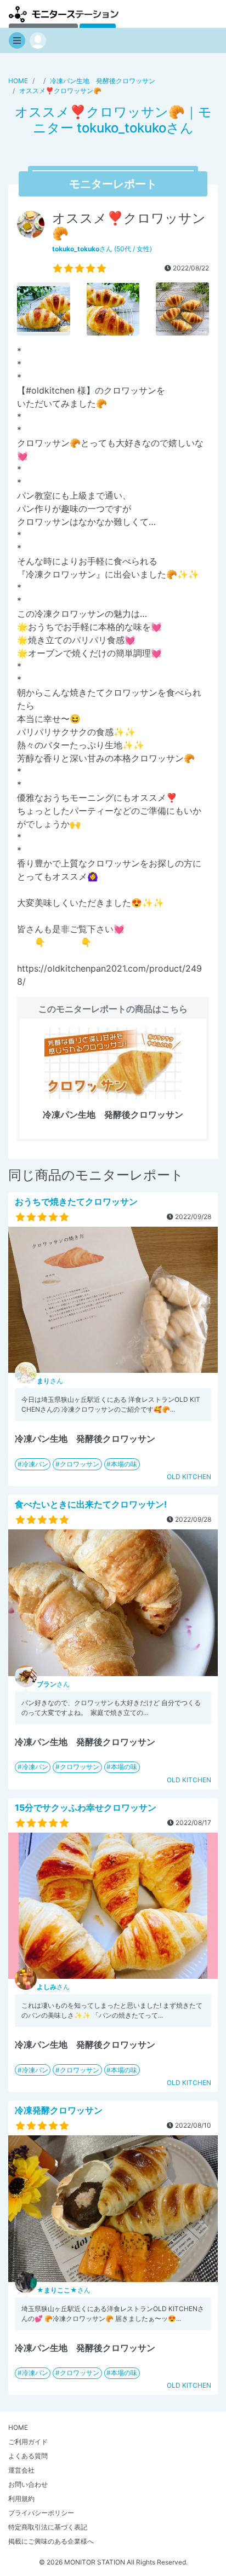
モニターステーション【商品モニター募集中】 (64, 14)
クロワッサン (80, 1464)
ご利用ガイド (28, 2442)
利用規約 (21, 2499)
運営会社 (21, 2470)
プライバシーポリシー (41, 2513)
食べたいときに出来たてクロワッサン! (91, 1504)
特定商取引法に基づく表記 (48, 2527)
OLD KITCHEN (189, 1477)
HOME (18, 2427)
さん (50, 1381)
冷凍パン (35, 1464)
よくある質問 (28, 2456)
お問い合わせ (28, 2484)
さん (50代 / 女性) (102, 249)
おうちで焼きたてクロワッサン (76, 1202)
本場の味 (124, 1464)
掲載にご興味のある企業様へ (51, 2541)
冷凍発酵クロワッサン (59, 2110)
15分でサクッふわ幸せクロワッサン (86, 1807)
